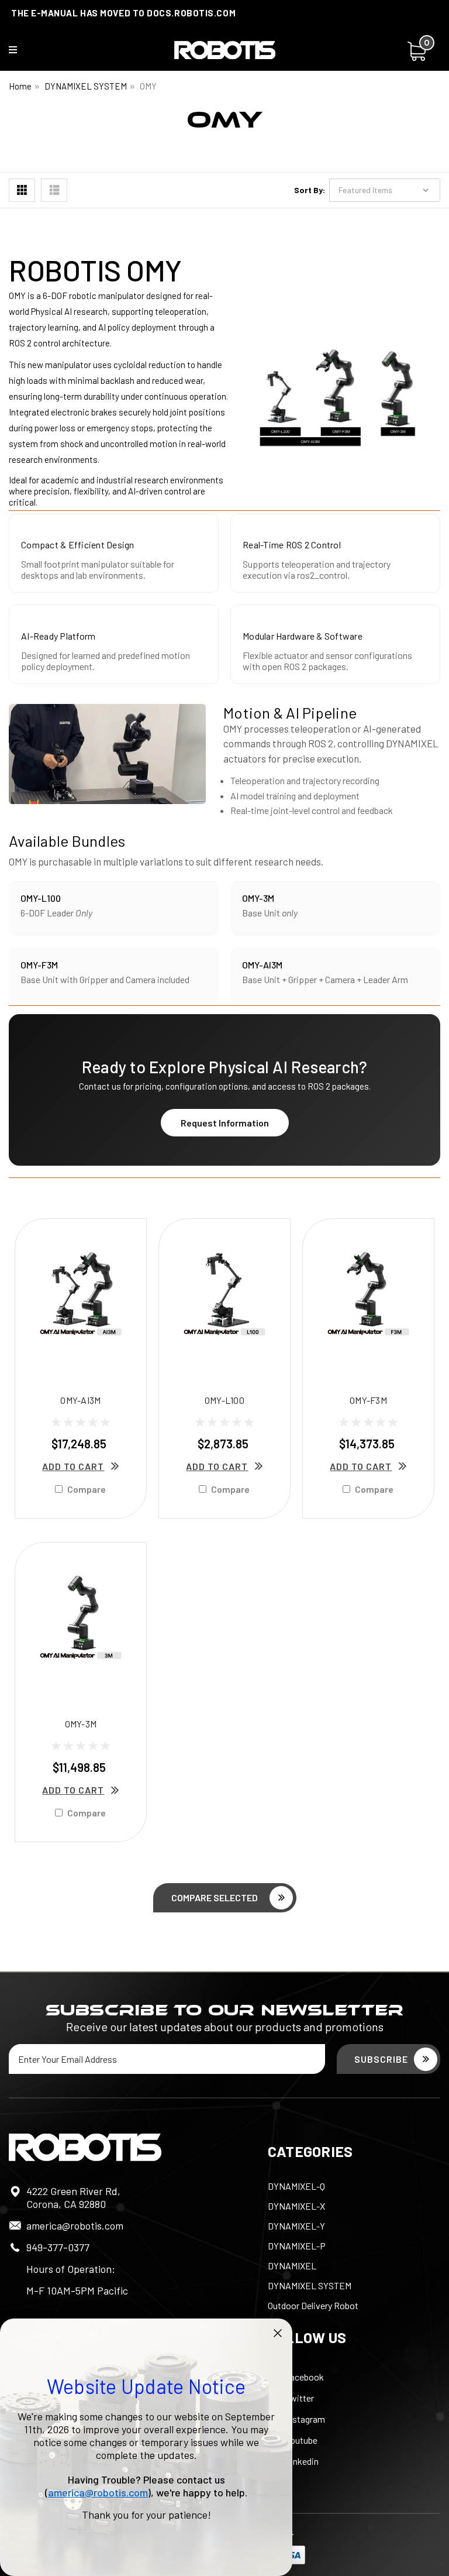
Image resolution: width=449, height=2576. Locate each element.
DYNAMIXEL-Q (296, 2186)
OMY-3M (81, 1724)
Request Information (225, 1123)
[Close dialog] (278, 2333)
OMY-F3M (368, 1400)
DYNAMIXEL (292, 2266)
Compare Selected (215, 1897)
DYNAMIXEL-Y (296, 2226)
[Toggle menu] (20, 52)
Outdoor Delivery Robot (313, 2305)
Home (20, 86)
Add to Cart (73, 1466)
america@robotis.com (75, 2225)
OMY (148, 86)
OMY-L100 (224, 1400)
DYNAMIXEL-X (296, 2206)
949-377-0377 (58, 2247)
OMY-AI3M (80, 1400)
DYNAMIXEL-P (297, 2246)
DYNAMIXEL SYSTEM (86, 86)
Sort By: (310, 190)
